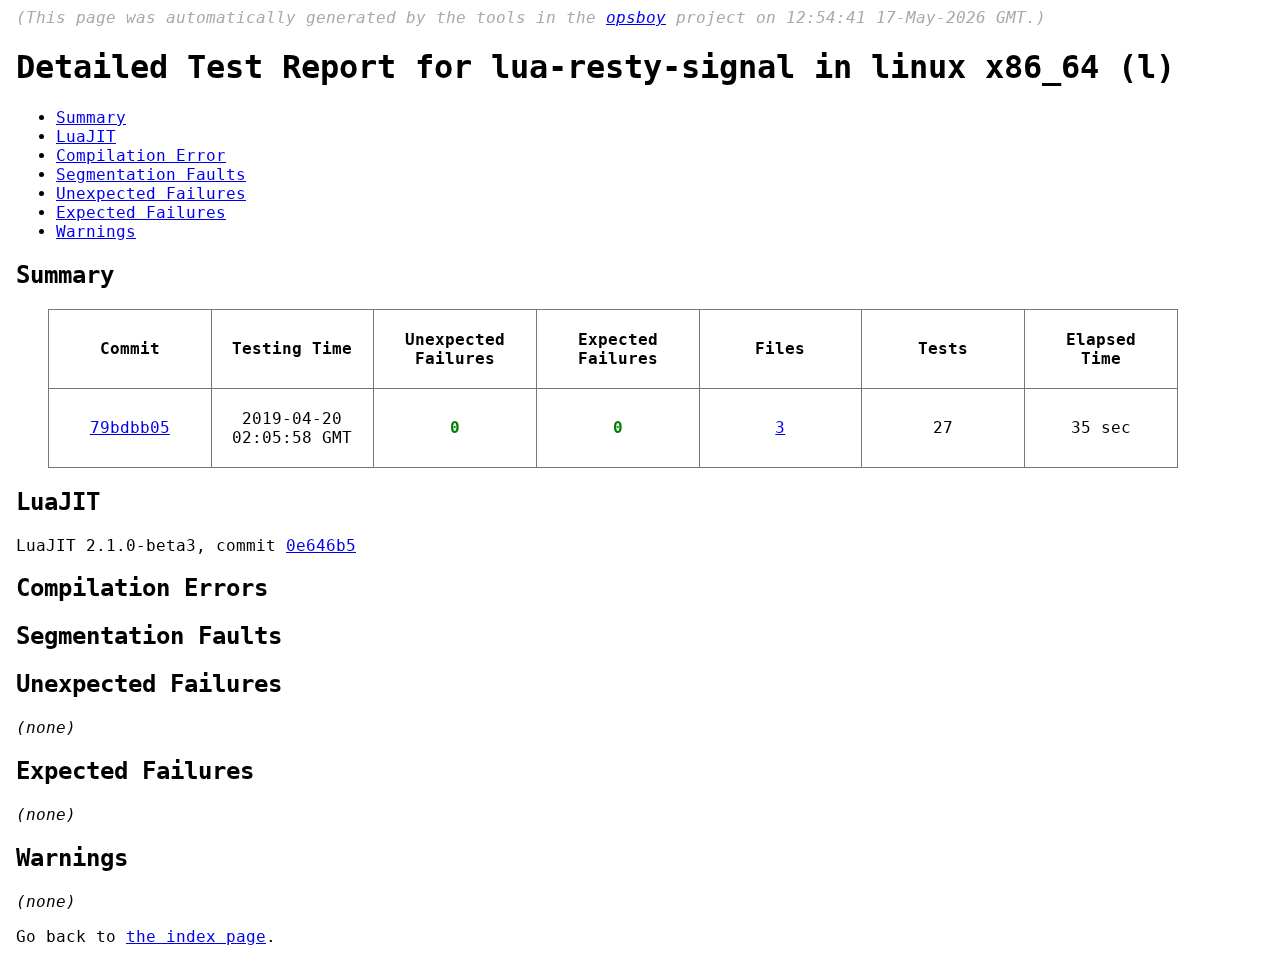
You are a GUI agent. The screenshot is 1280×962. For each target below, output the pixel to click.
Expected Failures (141, 212)
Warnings (96, 231)
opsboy (636, 17)
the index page (196, 936)
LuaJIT (86, 136)
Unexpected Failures (151, 193)
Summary (91, 117)
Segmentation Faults (151, 174)
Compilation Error (141, 155)
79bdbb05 (130, 427)
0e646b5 (321, 545)
